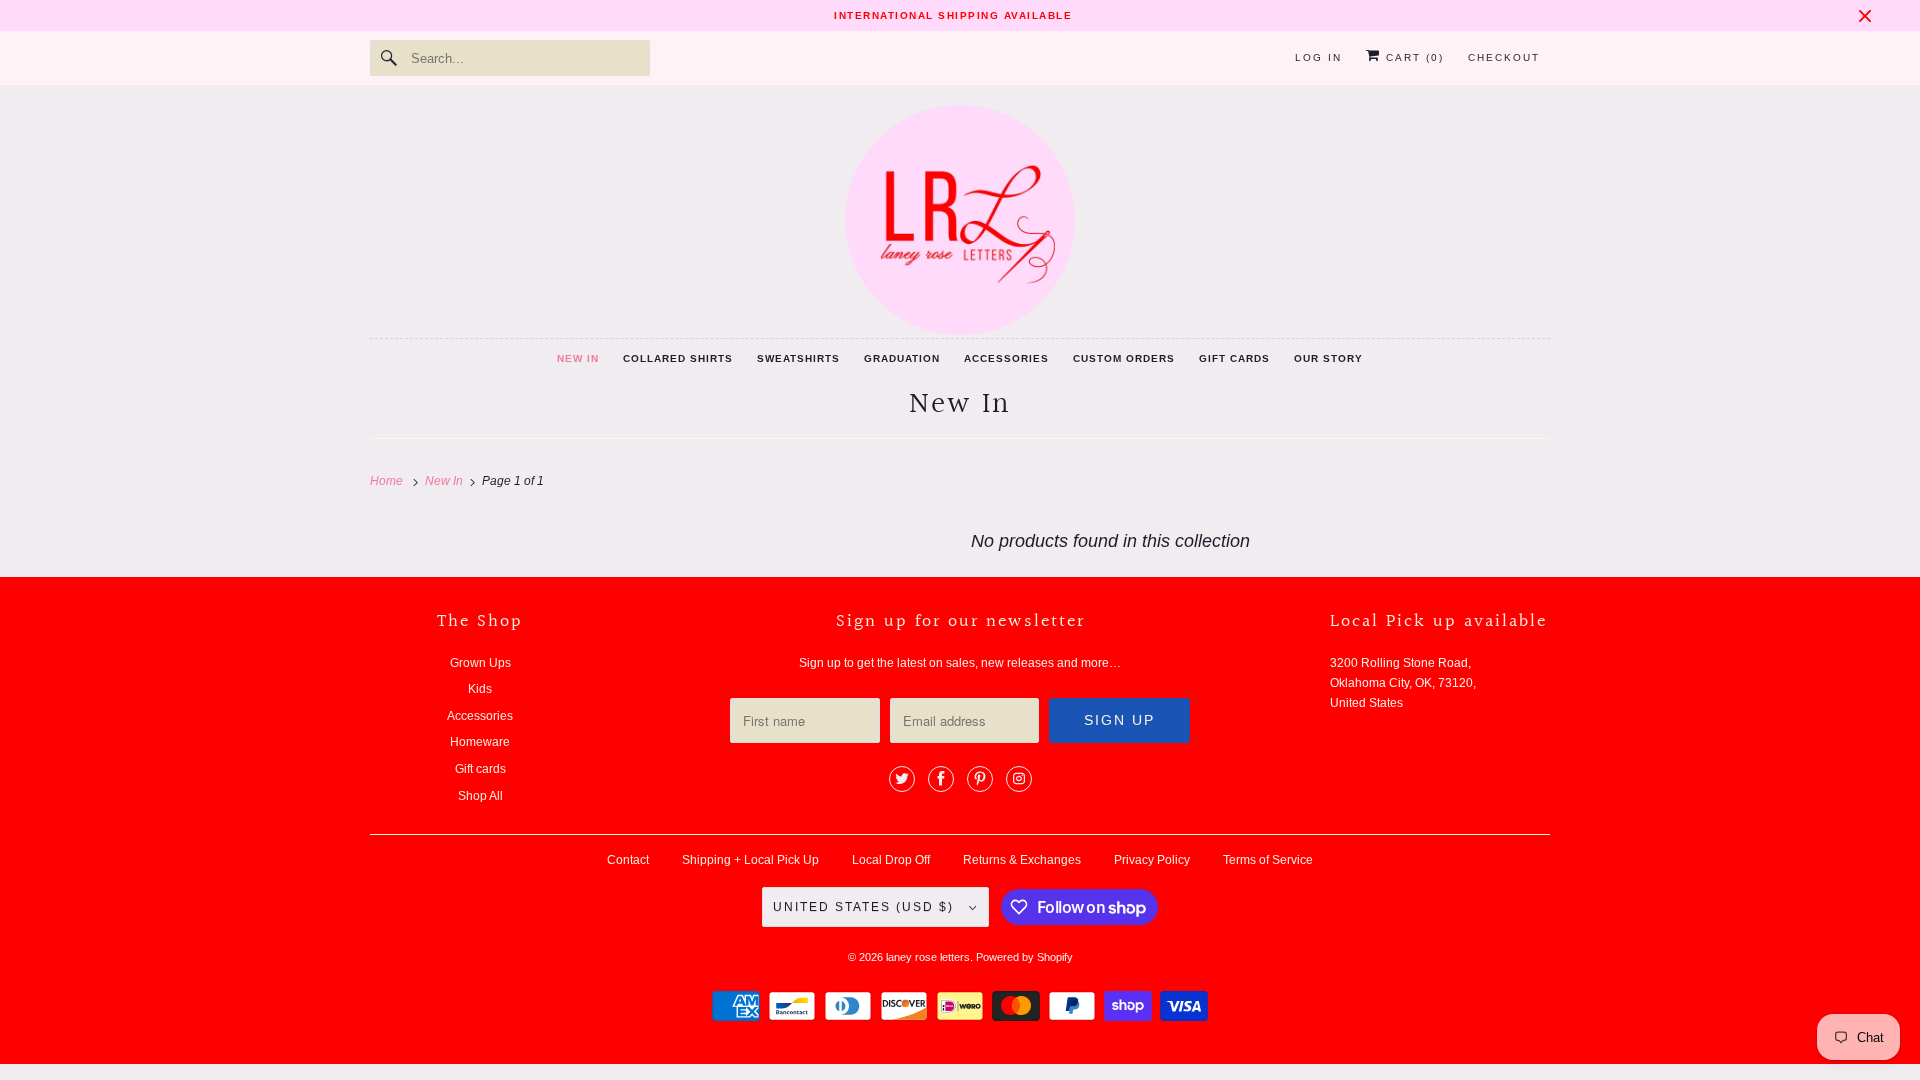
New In (960, 405)
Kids (480, 689)
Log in (1318, 57)
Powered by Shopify (1024, 957)
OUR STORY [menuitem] (1328, 358)
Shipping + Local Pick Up (750, 860)
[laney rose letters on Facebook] (941, 779)
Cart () (1412, 57)
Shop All (480, 796)
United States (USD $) (866, 907)
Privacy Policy (1152, 860)
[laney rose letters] (960, 220)
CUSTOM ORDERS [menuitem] (1124, 358)
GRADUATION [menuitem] (902, 358)
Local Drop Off (891, 860)
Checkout (1504, 57)
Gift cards (480, 769)
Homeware (480, 742)
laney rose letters (928, 957)
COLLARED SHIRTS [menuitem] (678, 358)
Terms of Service (1268, 860)
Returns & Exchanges (1022, 860)
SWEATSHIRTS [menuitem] (798, 358)
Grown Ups (480, 663)
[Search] (390, 58)
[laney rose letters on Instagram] (1019, 779)
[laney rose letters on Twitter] (902, 779)
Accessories (480, 716)
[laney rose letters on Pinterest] (980, 779)
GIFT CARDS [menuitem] (1234, 358)
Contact (628, 860)
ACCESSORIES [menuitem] (1006, 358)
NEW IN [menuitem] (578, 358)
